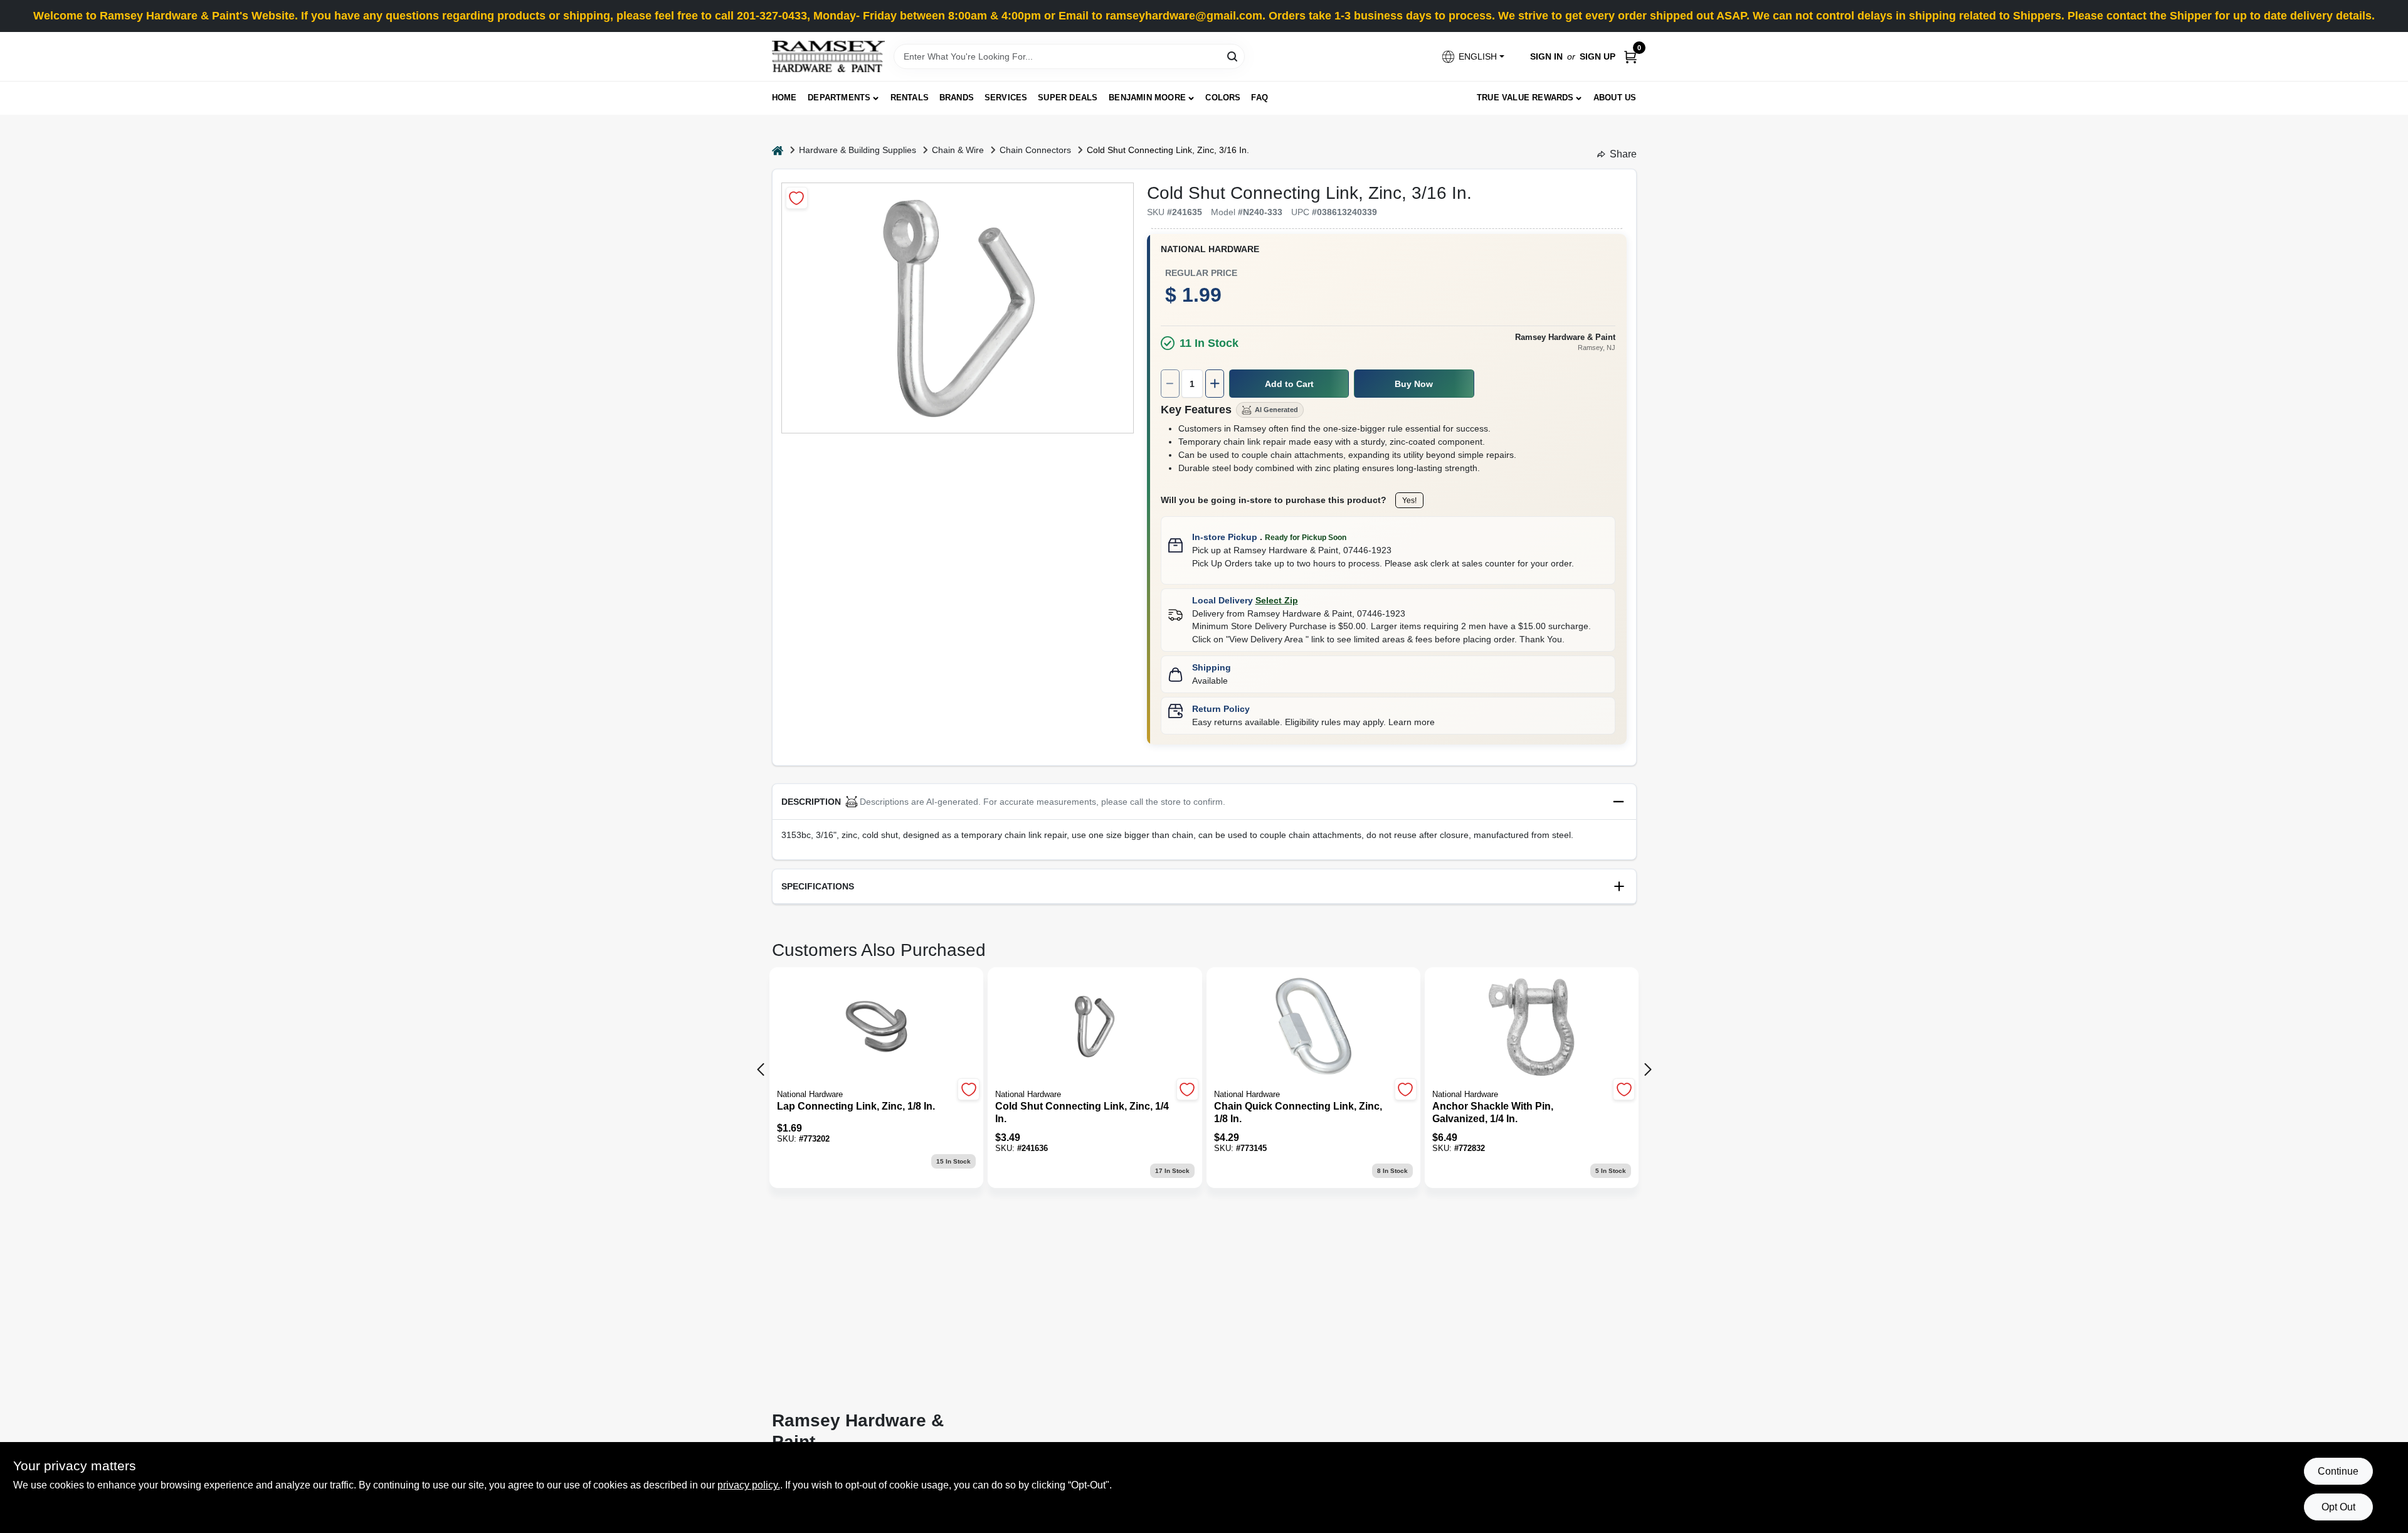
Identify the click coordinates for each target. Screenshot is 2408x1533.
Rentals (910, 98)
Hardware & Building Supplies (858, 150)
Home (784, 98)
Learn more (1412, 722)
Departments (839, 98)
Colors (1223, 98)
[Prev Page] (761, 1069)
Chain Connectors (1035, 150)
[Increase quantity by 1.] (1215, 384)
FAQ (1259, 98)
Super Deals (1068, 98)
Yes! (1409, 501)
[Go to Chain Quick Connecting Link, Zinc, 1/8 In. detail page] (1313, 1027)
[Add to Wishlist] (797, 198)
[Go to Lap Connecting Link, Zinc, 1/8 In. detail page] (876, 1027)
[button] (1472, 57)
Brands (957, 98)
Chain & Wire (958, 150)
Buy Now (1414, 384)
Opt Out (2338, 1507)
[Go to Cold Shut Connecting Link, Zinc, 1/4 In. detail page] (1095, 1027)
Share (1623, 154)
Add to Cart (1289, 384)
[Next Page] (1648, 1069)
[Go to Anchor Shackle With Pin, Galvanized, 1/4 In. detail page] (1532, 1027)
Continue (2338, 1471)
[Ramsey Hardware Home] (828, 56)
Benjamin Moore (1147, 98)
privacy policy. (749, 1485)
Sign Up (1597, 56)
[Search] (1233, 56)
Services (1006, 98)
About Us (1615, 98)
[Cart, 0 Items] (1630, 57)
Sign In (1546, 56)
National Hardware (1210, 249)
